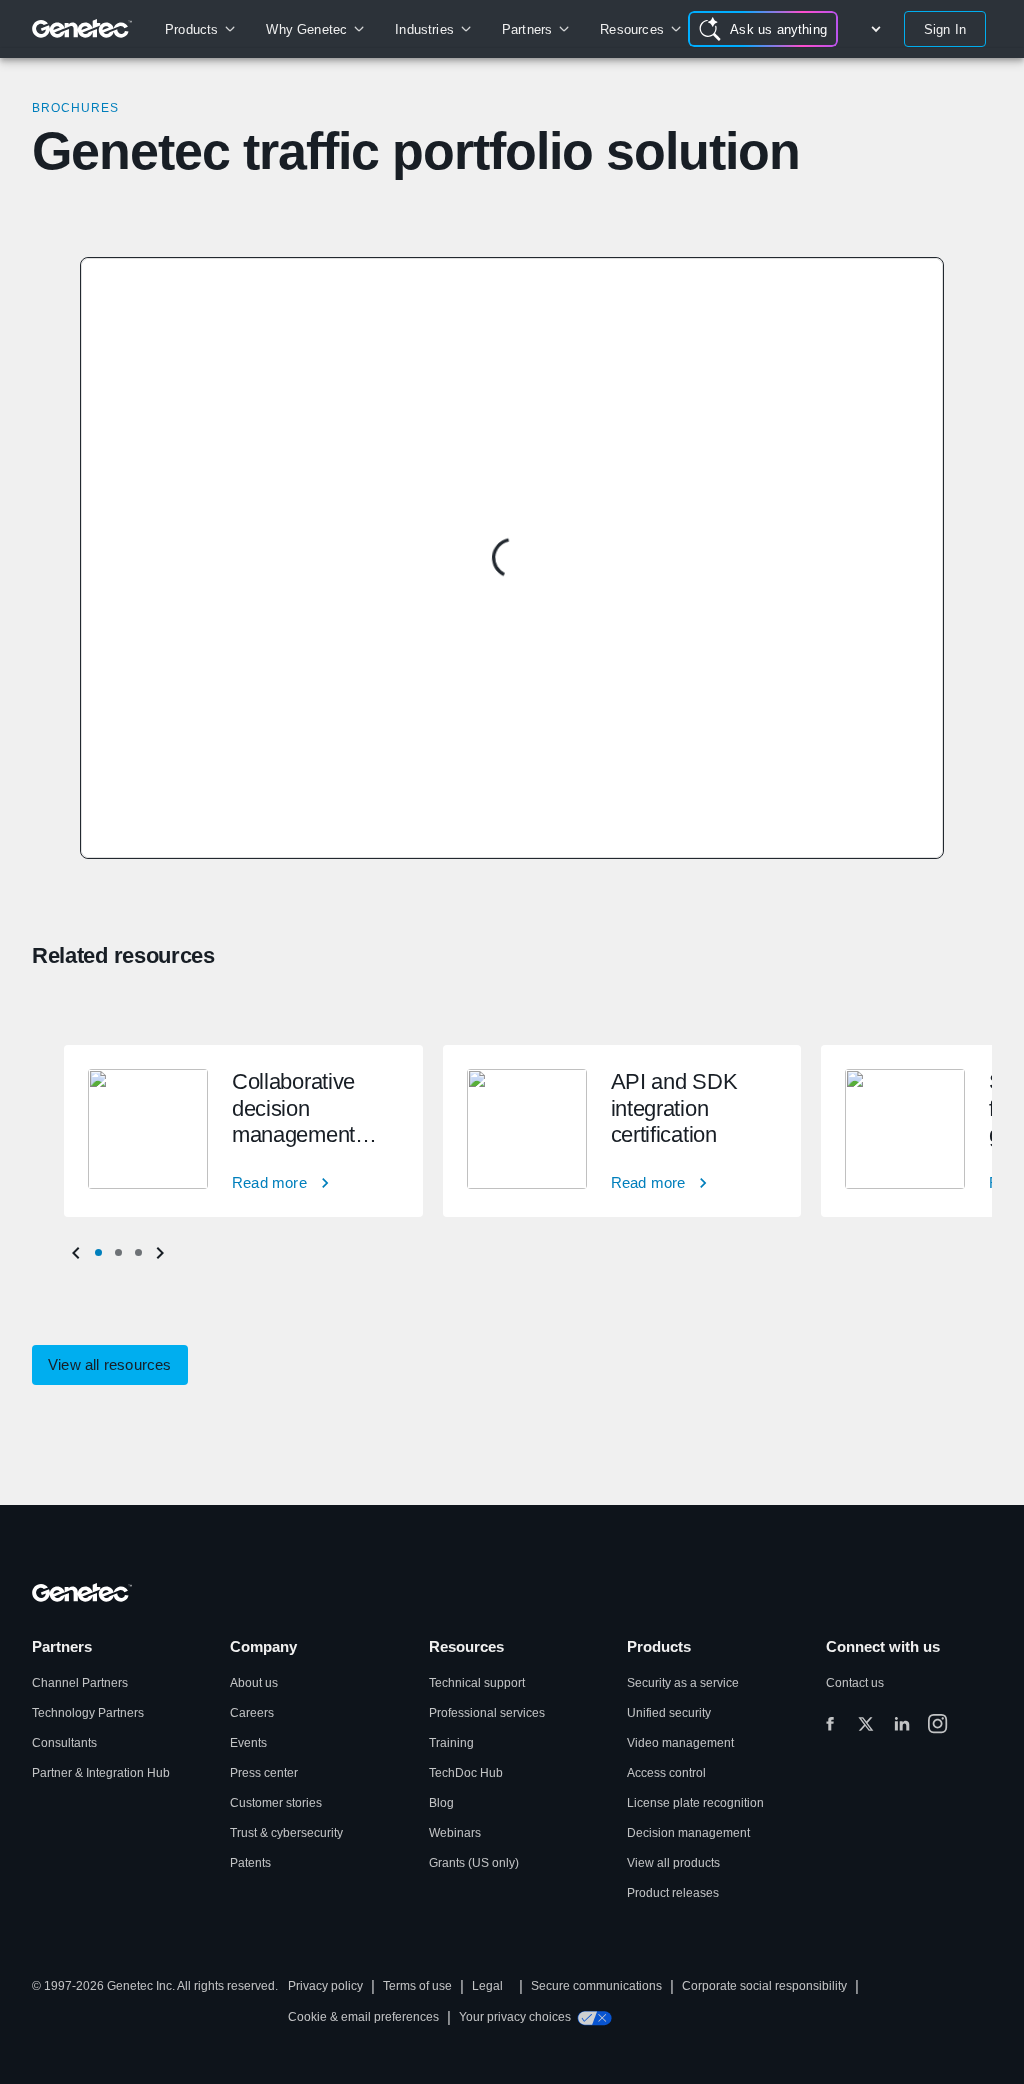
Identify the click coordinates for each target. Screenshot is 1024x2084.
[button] (98, 1253)
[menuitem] (199, 29)
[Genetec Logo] (82, 29)
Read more (269, 1182)
